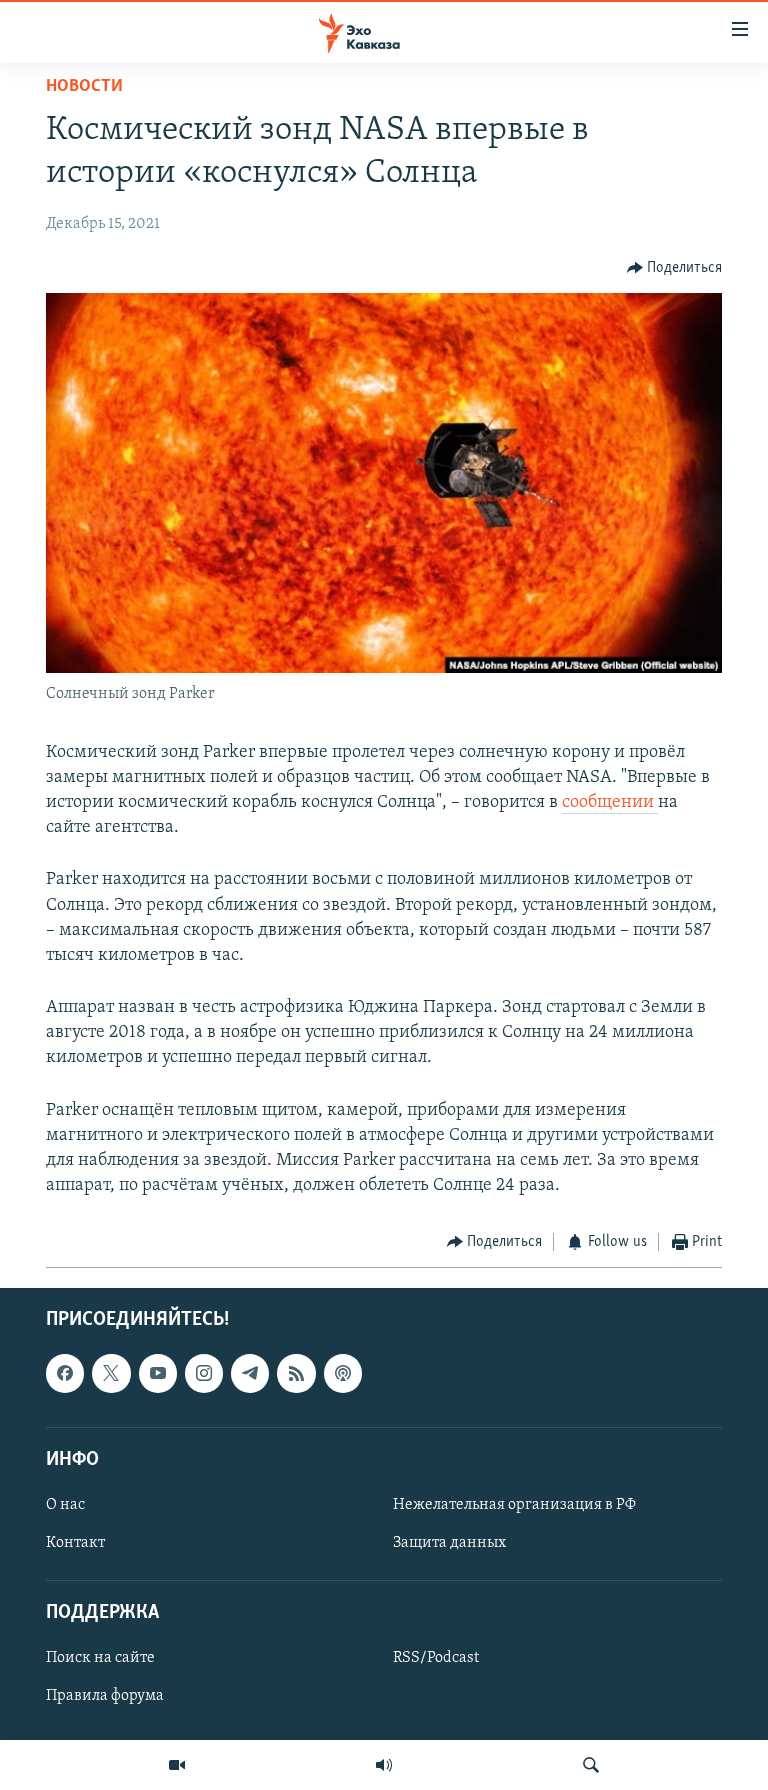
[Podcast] (343, 1373)
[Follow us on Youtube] (158, 1373)
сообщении (610, 803)
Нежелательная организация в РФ (514, 1505)
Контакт (75, 1543)
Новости (84, 87)
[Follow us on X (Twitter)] (111, 1373)
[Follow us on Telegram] (250, 1373)
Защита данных (449, 1543)
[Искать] (591, 1765)
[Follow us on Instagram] (204, 1373)
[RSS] (296, 1373)
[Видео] (177, 1765)
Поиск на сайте (100, 1658)
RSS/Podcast (436, 1658)
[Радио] (384, 1765)
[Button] (675, 268)
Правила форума (105, 1696)
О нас (65, 1505)
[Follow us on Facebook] (65, 1373)
